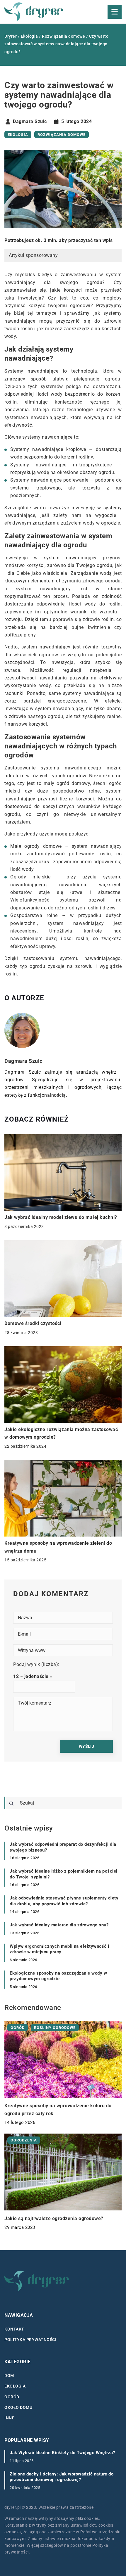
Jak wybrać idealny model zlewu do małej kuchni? (61, 1217)
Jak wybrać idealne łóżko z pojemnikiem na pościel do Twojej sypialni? (64, 1874)
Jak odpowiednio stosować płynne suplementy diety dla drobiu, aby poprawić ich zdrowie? (64, 1901)
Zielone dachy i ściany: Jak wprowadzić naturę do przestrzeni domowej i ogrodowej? (62, 2477)
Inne (9, 2418)
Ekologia (18, 135)
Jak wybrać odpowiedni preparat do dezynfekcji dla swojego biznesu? (63, 1847)
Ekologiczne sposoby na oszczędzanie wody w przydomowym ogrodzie (58, 1976)
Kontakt (14, 2329)
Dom (9, 2375)
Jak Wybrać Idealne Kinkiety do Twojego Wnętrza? (62, 2453)
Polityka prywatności (30, 2340)
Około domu (18, 2407)
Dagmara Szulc (30, 122)
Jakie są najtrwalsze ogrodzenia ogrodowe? (54, 2218)
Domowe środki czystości (33, 1323)
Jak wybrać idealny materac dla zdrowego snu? (59, 1925)
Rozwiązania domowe (62, 135)
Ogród (12, 2397)
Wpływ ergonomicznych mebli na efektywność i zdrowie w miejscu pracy (59, 1949)
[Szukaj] (11, 1804)
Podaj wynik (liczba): (36, 1664)
